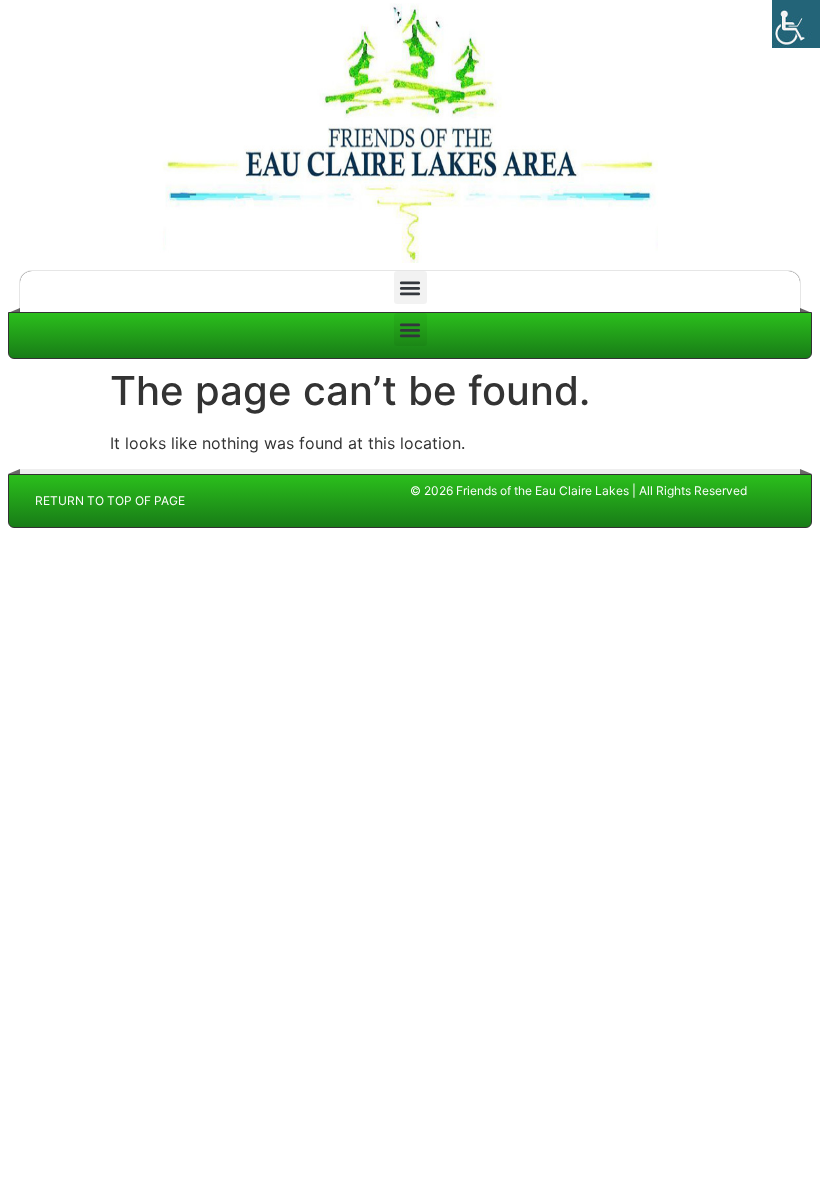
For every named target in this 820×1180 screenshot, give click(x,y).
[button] (410, 287)
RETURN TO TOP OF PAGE (110, 500)
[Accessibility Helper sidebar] (796, 24)
